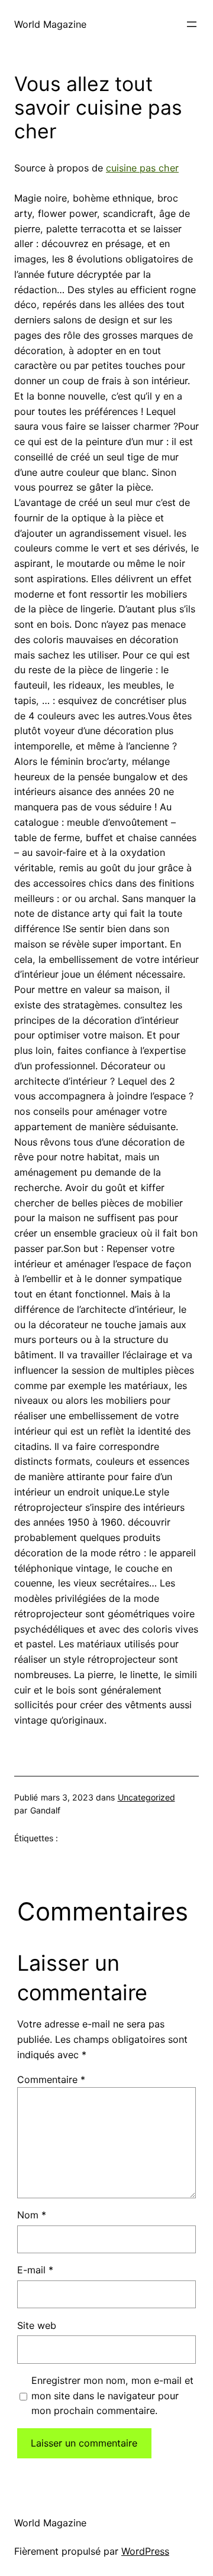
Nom (32, 2215)
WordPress (145, 2551)
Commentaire (51, 2079)
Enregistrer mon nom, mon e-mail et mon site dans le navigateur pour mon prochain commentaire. (112, 2396)
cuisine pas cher (142, 168)
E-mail (35, 2270)
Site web (37, 2325)
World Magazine (50, 24)
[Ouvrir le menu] (192, 24)
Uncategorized (146, 1797)
